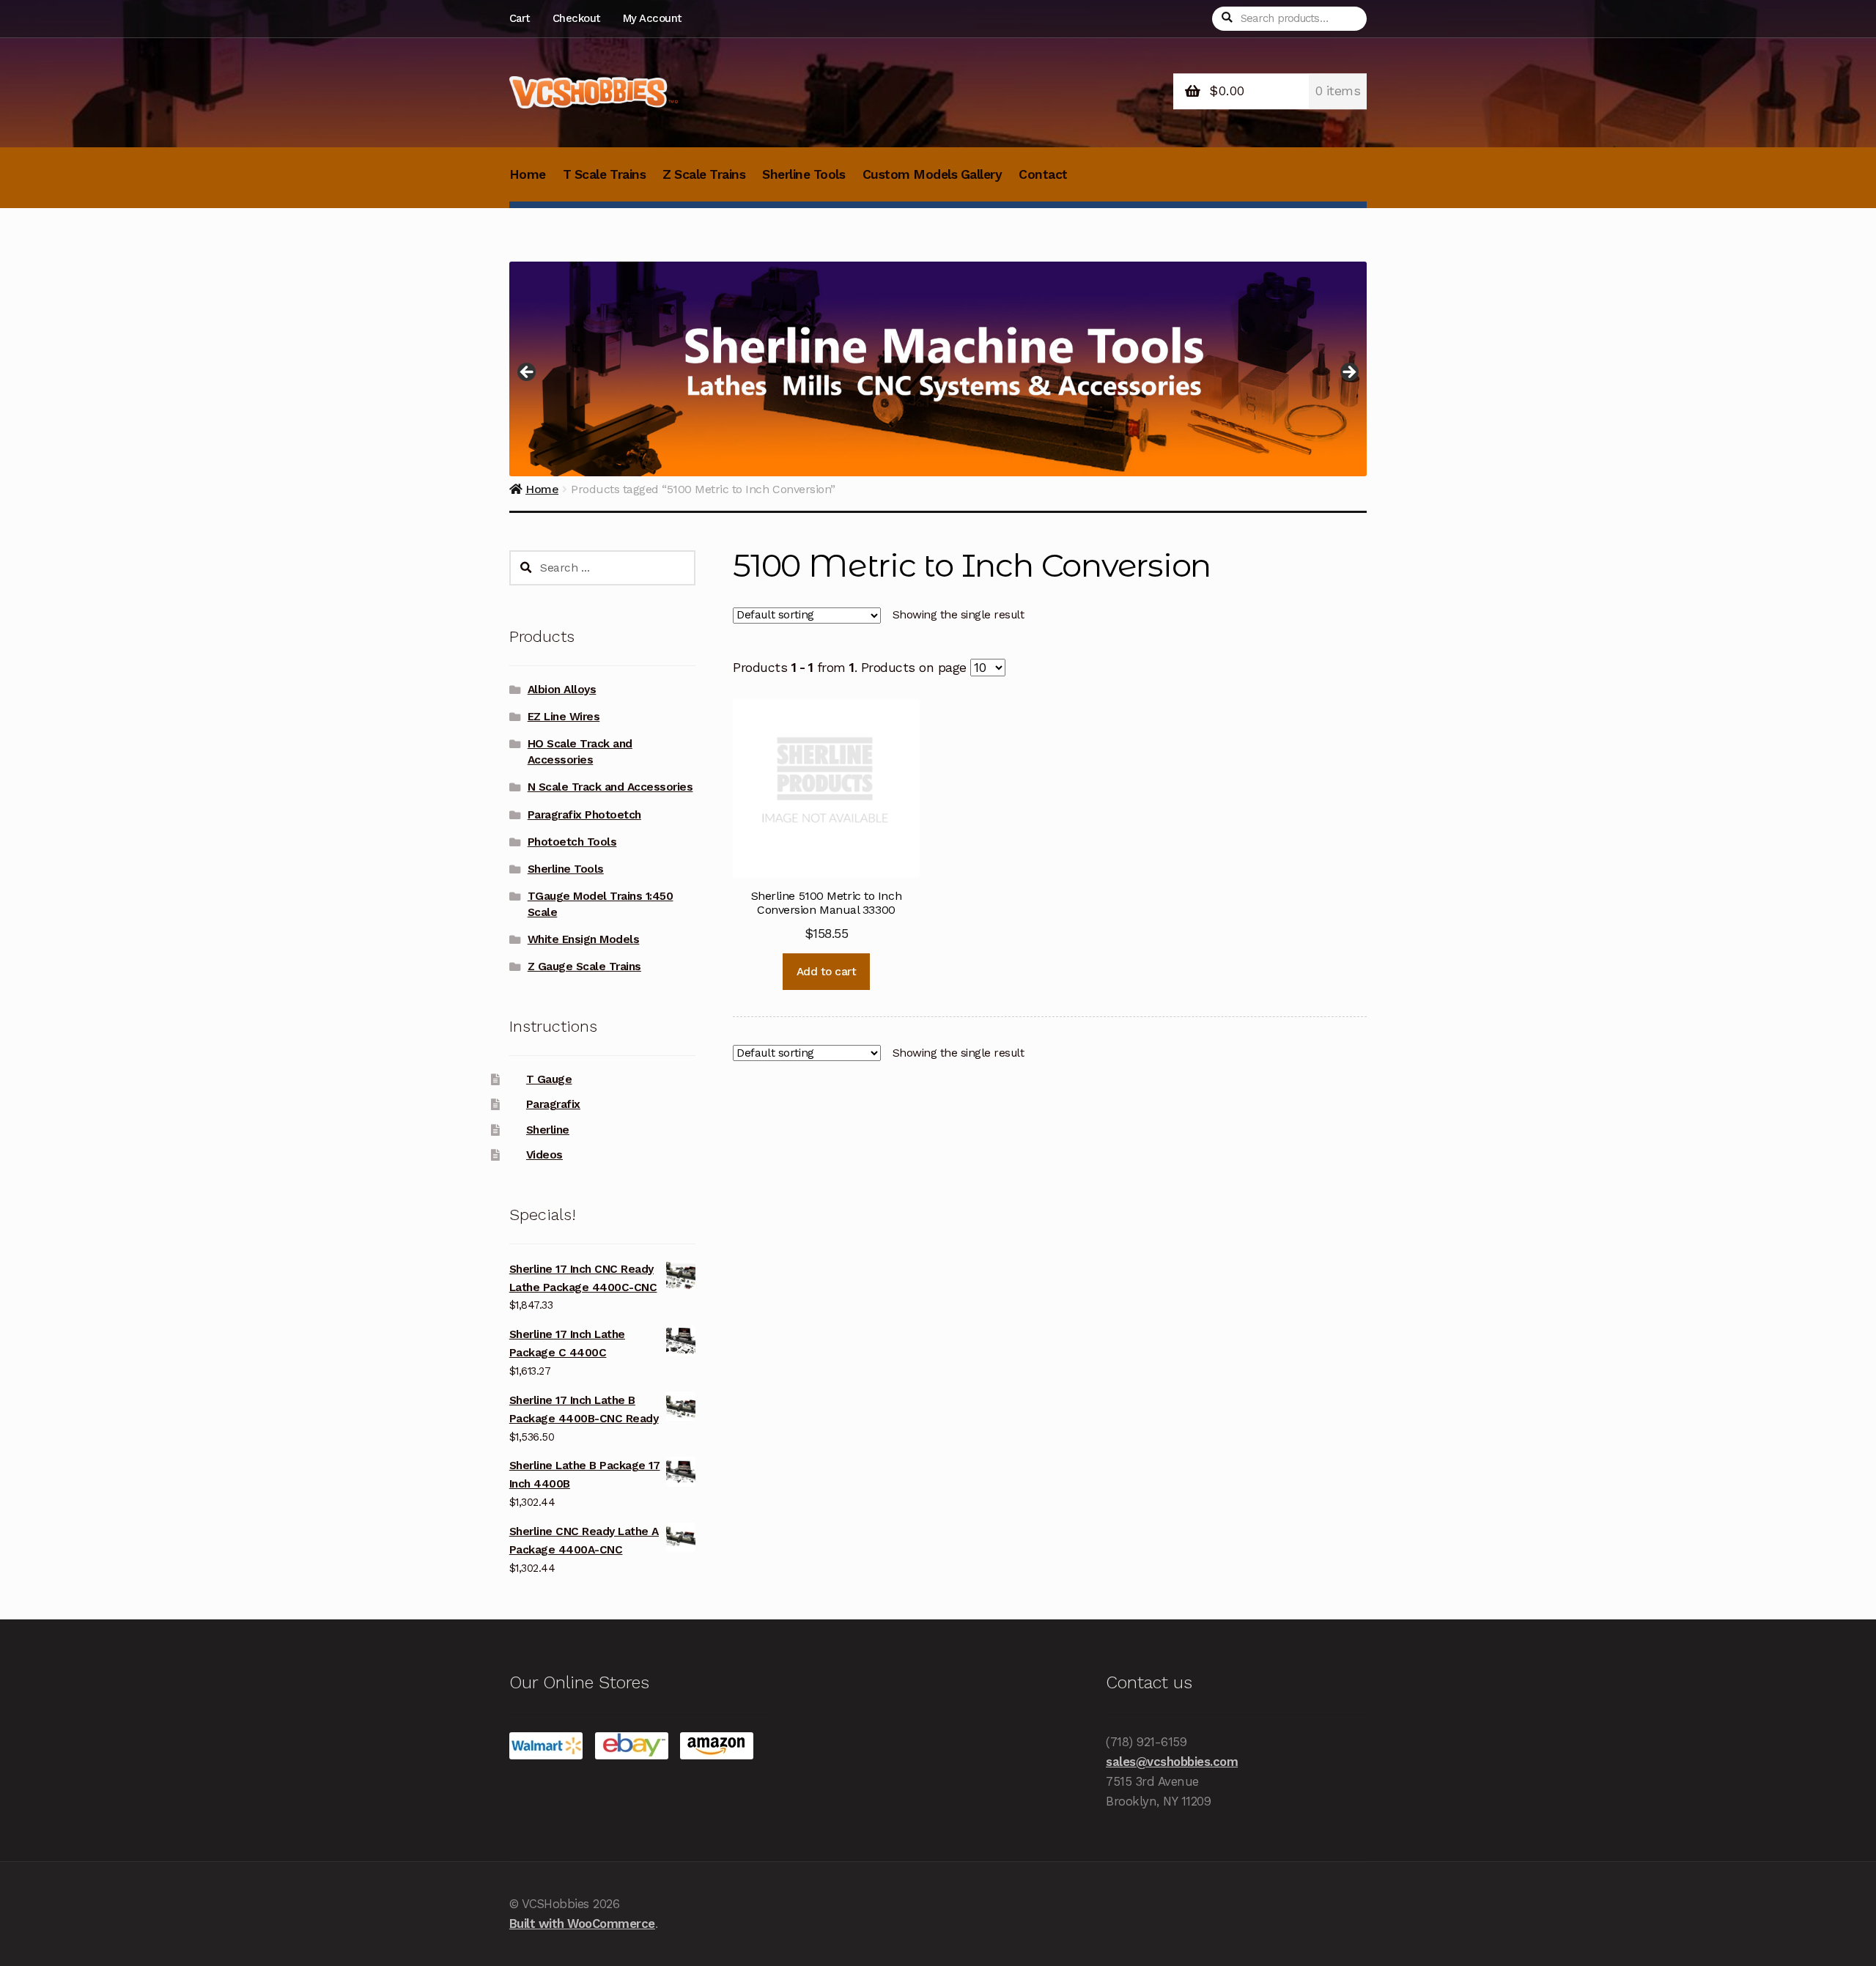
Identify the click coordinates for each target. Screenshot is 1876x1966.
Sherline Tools (804, 174)
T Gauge (549, 1079)
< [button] (528, 373)
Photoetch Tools (572, 842)
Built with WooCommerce (582, 1923)
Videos (544, 1155)
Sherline (548, 1130)
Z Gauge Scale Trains (584, 967)
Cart (520, 18)
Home (528, 174)
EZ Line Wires (564, 717)
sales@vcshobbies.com (1172, 1762)
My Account (652, 18)
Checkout (576, 18)
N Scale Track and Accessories (610, 787)
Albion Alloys (562, 690)
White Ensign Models (584, 939)
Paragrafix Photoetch (584, 815)
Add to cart (827, 972)
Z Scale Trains (704, 174)
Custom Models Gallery (933, 174)
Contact (1043, 174)
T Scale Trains (604, 174)
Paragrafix (553, 1104)
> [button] (1348, 373)
